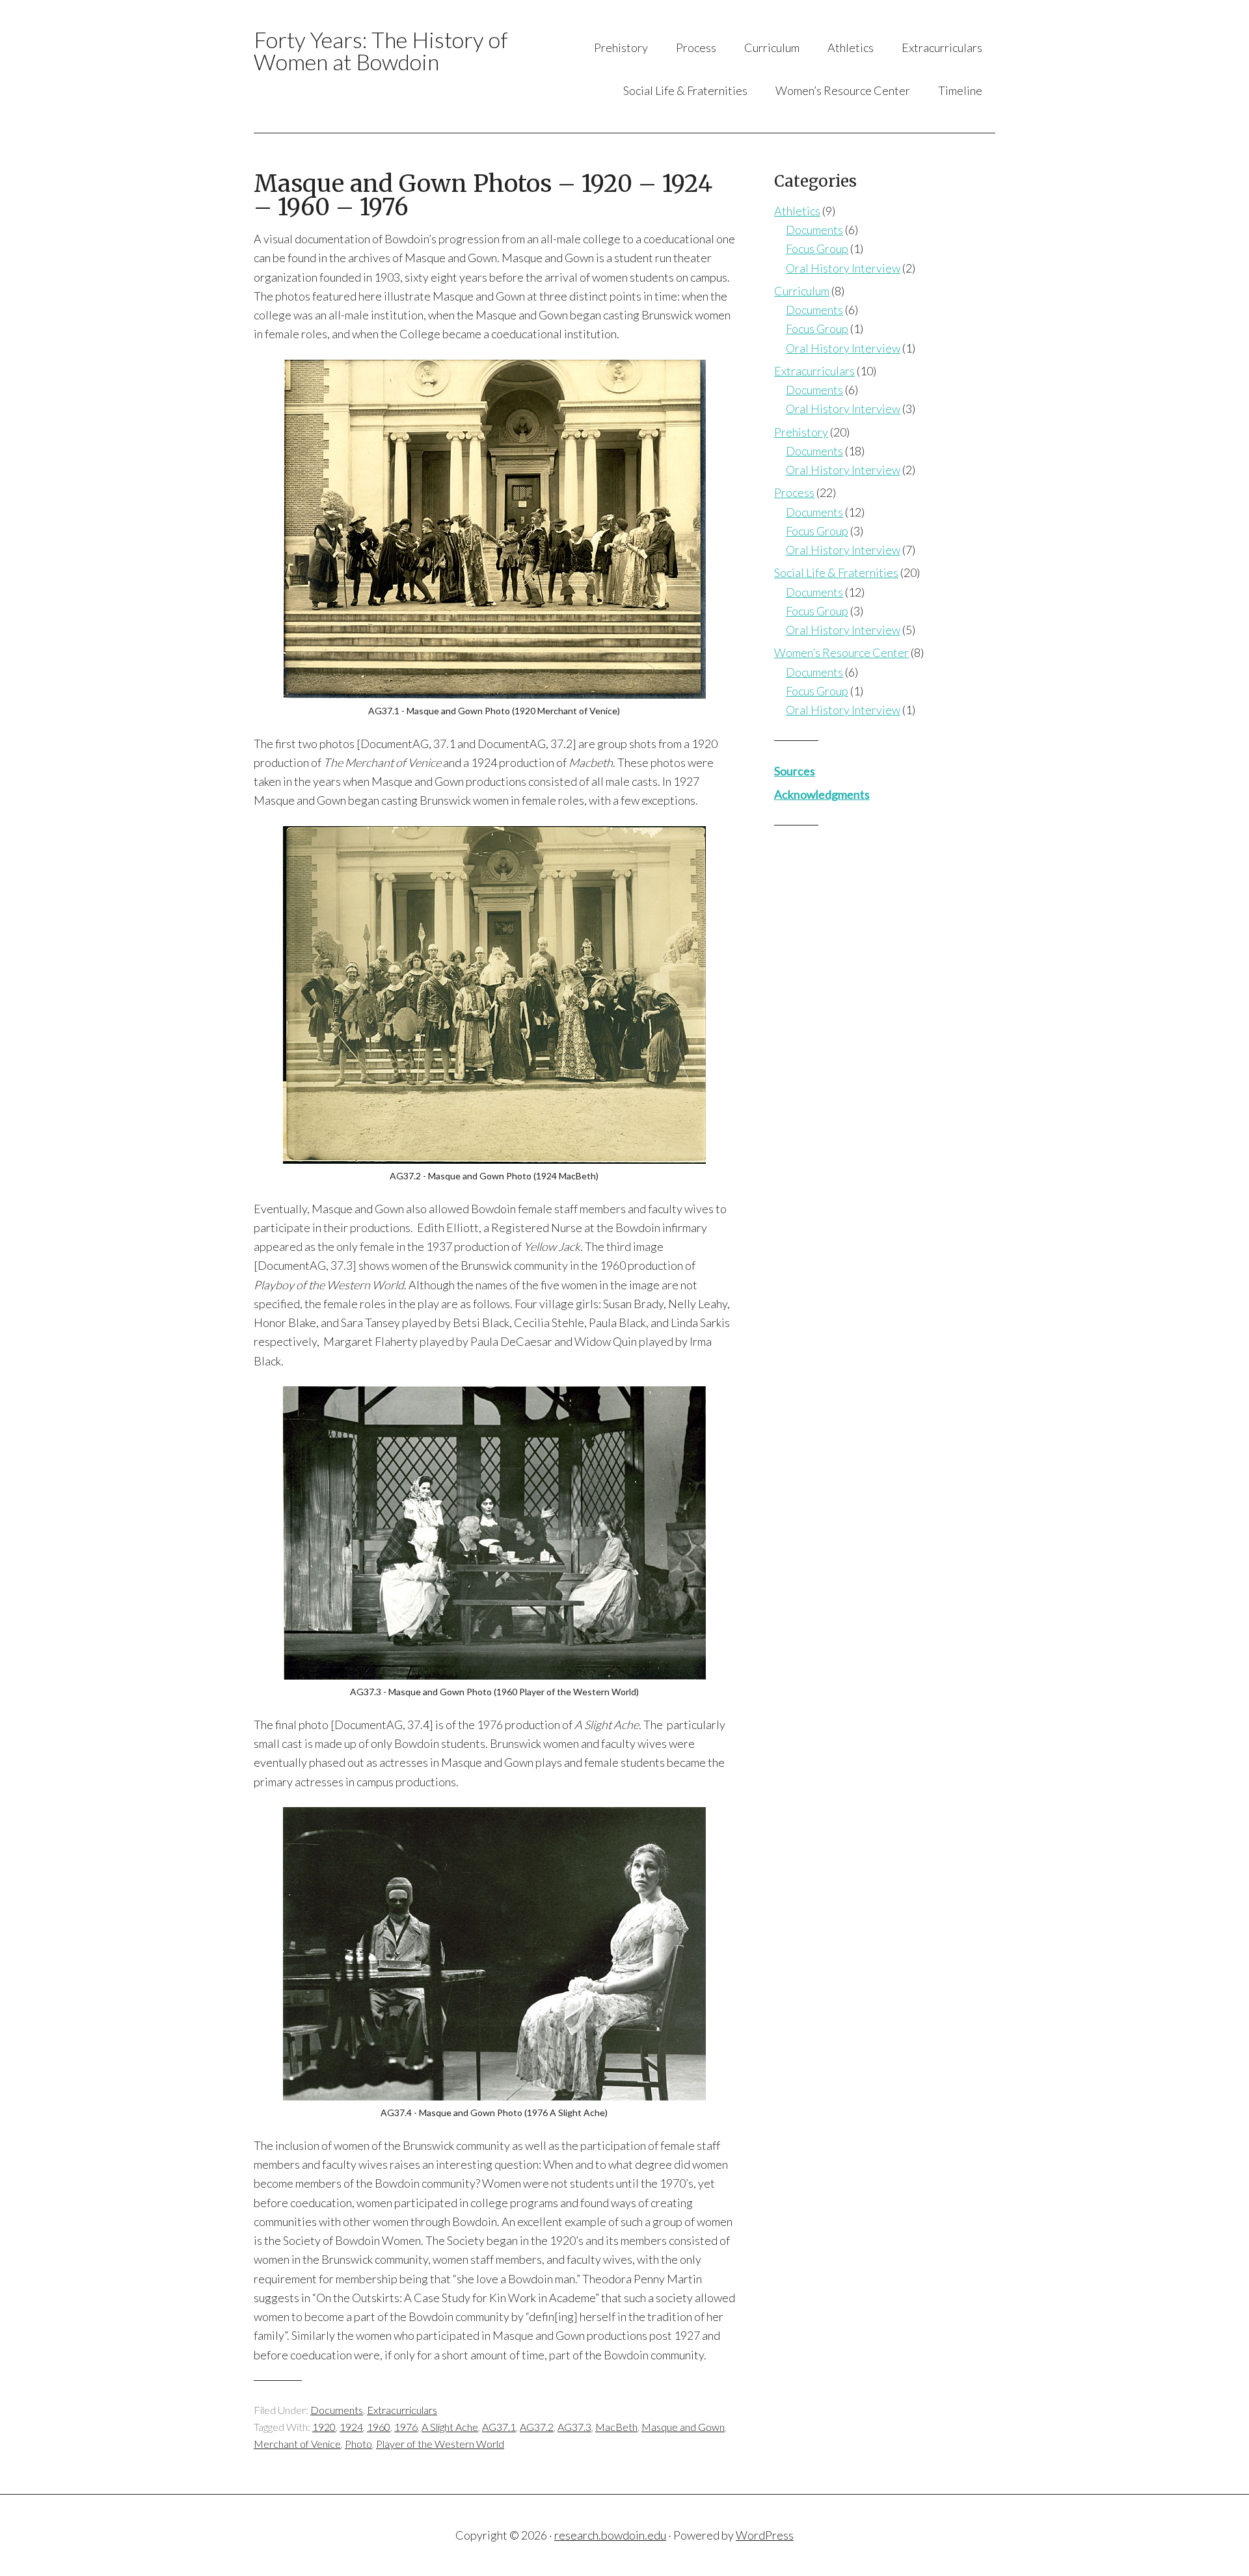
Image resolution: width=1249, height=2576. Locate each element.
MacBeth (616, 2427)
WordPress (765, 2535)
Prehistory (801, 432)
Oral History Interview (843, 268)
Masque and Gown (683, 2427)
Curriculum (802, 291)
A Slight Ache (450, 2427)
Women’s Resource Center (841, 652)
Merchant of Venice (297, 2444)
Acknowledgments (822, 794)
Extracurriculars (402, 2410)
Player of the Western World (440, 2444)
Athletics (797, 211)
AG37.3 (574, 2427)
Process (794, 492)
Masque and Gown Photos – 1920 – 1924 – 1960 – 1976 (483, 195)
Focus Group (817, 248)
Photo (358, 2444)
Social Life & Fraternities (836, 572)
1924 (351, 2427)
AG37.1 (499, 2427)
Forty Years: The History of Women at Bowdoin (381, 50)
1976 (406, 2427)
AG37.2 (537, 2427)
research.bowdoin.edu (610, 2535)
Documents (337, 2410)
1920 (324, 2427)
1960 (379, 2427)
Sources (795, 771)
